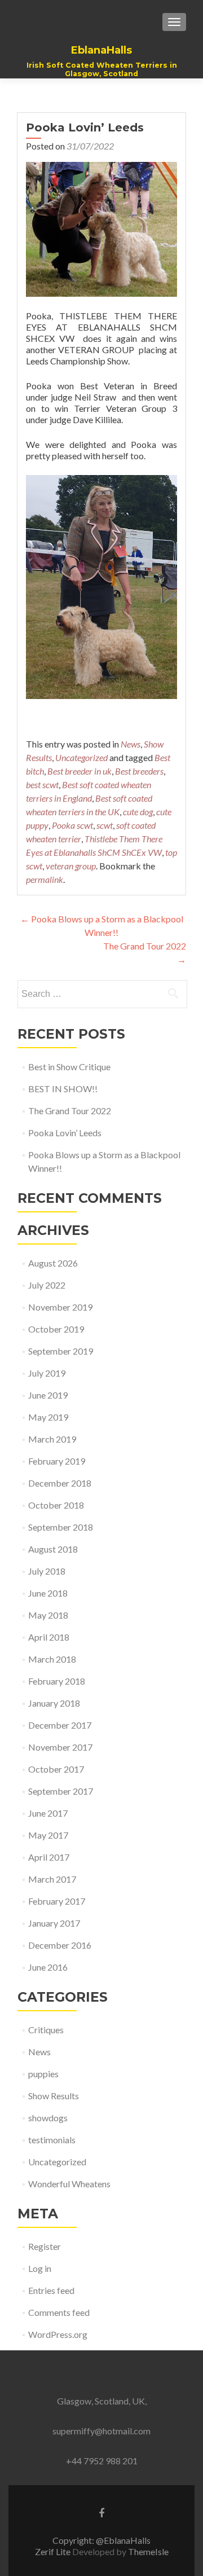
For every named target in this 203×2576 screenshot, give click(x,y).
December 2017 (60, 1725)
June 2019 (48, 1395)
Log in (40, 2268)
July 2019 (47, 1373)
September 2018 (61, 1527)
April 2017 (49, 1857)
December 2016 (60, 1945)
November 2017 (60, 1747)
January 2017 (54, 1923)
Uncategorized (81, 757)
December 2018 (60, 1483)
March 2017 (52, 1879)
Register (45, 2246)
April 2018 (49, 1637)
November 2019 (60, 1307)
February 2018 (57, 1681)
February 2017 (57, 1901)
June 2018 (48, 1593)
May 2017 (48, 1835)
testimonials (52, 2140)
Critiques (46, 2030)
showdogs (48, 2118)
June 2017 (48, 1813)
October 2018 (56, 1505)
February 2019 (57, 1461)
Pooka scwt (72, 825)
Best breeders (139, 771)
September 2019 (61, 1351)
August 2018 (53, 1549)
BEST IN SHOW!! (63, 1089)
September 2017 (61, 1791)
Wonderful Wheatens (69, 2184)
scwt (105, 825)
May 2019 (48, 1417)
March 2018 (52, 1659)
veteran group (71, 866)
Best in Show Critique (69, 1067)
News (131, 744)
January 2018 (54, 1703)
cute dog (138, 812)
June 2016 (48, 1967)
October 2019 (56, 1329)
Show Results (54, 2096)
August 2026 (53, 1263)
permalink (45, 879)
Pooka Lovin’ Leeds (65, 1133)
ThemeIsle (148, 2551)
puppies (43, 2074)
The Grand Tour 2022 (70, 1111)
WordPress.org (58, 2334)
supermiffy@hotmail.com (101, 2431)
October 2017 (56, 1769)
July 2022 (47, 1285)
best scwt (42, 784)
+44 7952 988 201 (102, 2461)
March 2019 (52, 1439)
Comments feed (59, 2312)
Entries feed (51, 2290)
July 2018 (47, 1571)
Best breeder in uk (80, 771)
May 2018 (48, 1615)
